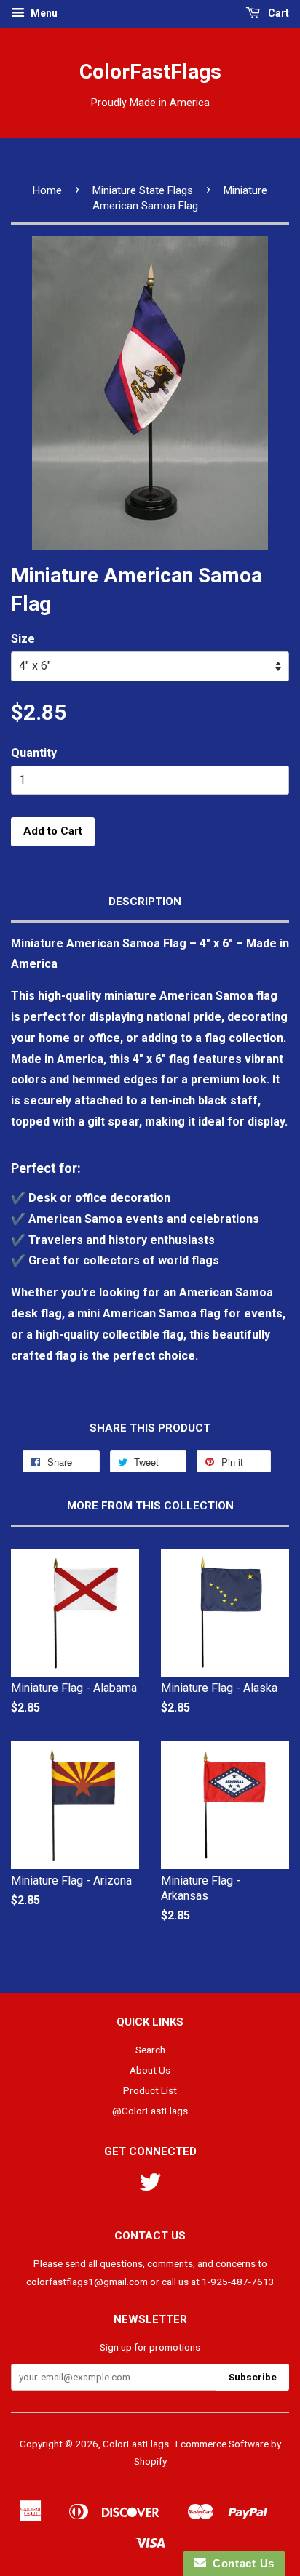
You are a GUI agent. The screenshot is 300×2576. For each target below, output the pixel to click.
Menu (43, 13)
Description (145, 902)
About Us (150, 2070)
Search (150, 2050)
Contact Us (240, 2563)
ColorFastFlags (150, 72)
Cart (277, 13)
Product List (150, 2090)
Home (47, 190)
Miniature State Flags (143, 190)
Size (23, 639)
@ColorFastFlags (150, 2111)
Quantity (34, 753)
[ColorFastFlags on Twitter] (150, 2187)
